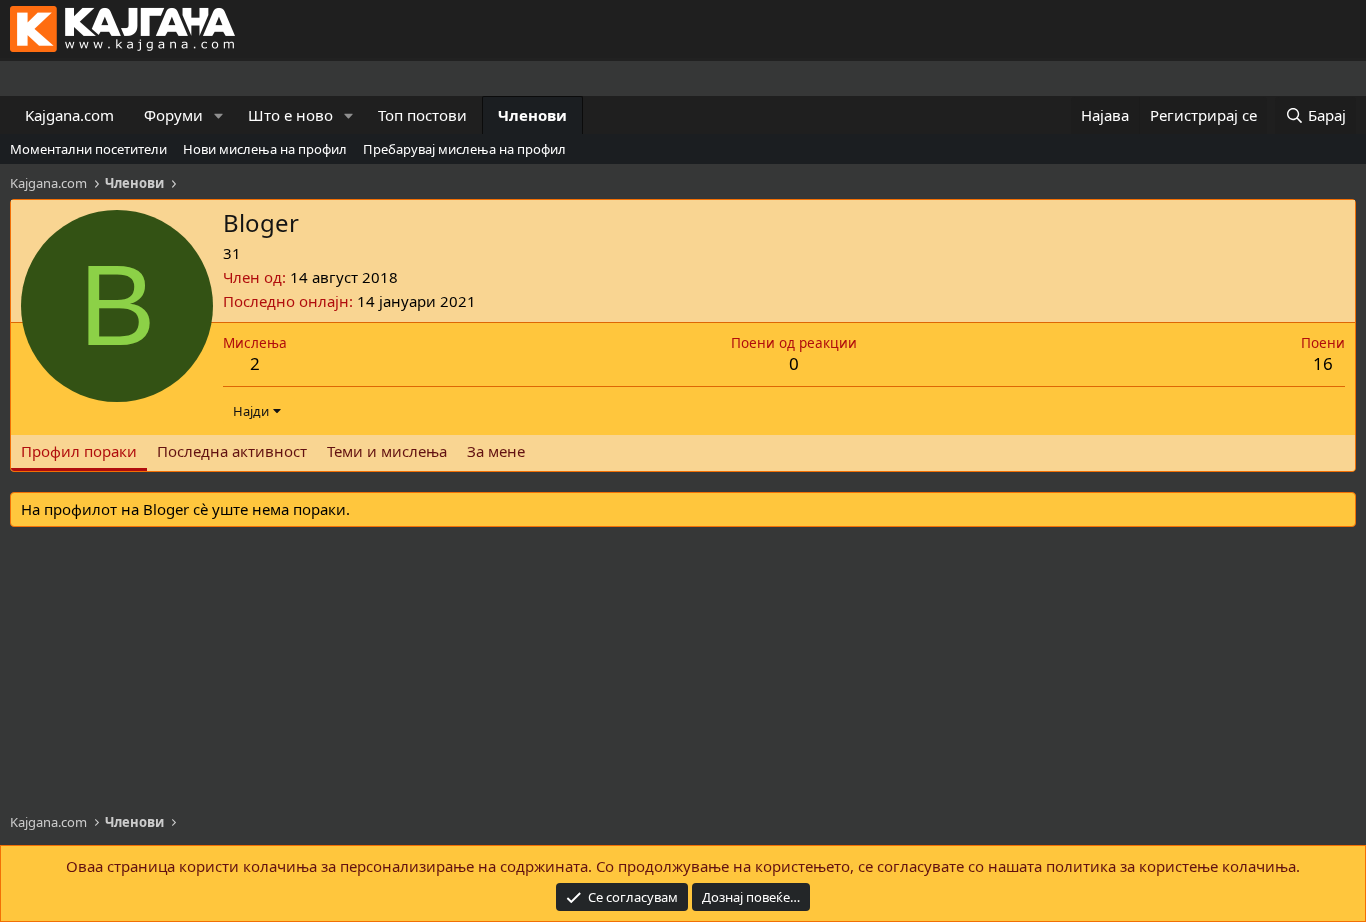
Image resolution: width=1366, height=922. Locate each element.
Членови (532, 115)
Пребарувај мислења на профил (464, 149)
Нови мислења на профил (265, 149)
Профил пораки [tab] (79, 451)
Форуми (173, 115)
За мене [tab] (496, 451)
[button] (219, 115)
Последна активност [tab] (232, 451)
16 (1323, 363)
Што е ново (290, 115)
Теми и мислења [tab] (387, 451)
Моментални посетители (88, 149)
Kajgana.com (69, 115)
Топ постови (422, 115)
